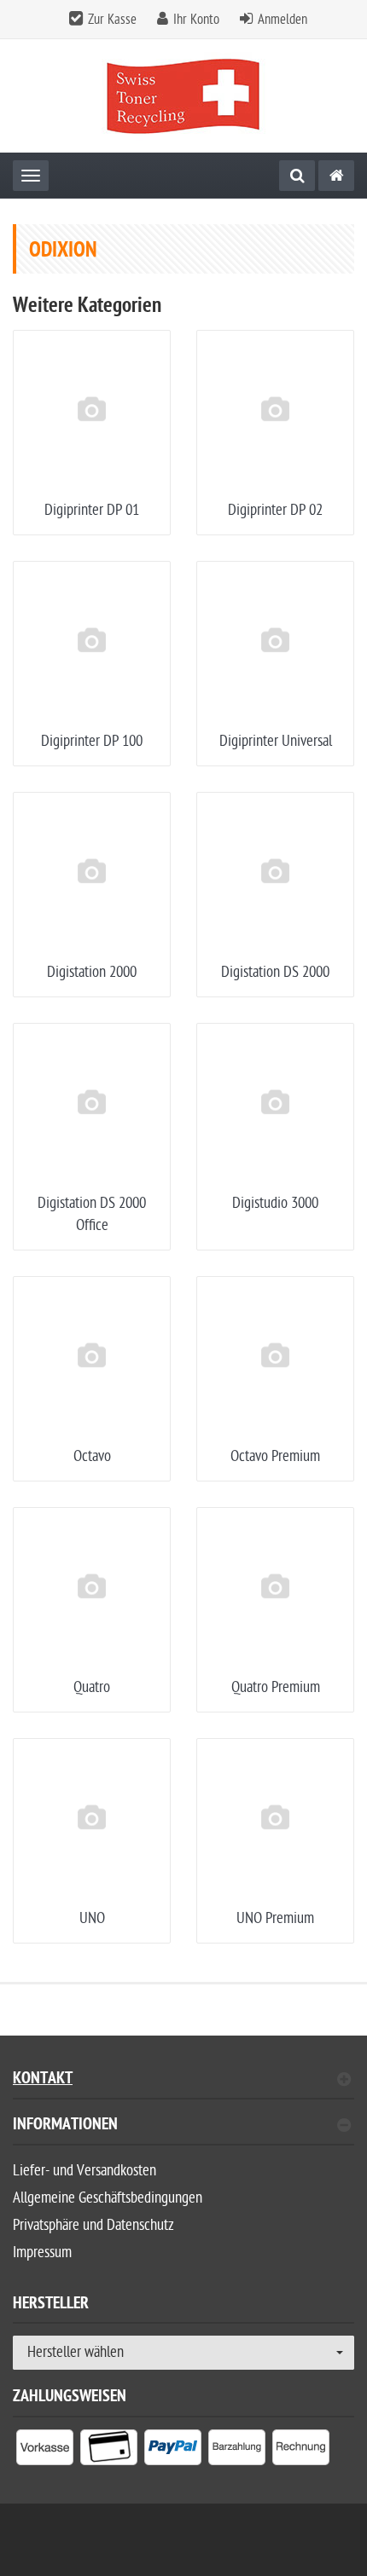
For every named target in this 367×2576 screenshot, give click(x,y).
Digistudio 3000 (275, 1203)
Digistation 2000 (92, 972)
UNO (92, 1918)
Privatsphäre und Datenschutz (93, 2225)
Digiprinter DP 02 (275, 510)
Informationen (65, 2126)
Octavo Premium (275, 1456)
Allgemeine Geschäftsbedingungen (108, 2198)
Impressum (42, 2253)
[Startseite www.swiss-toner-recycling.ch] (184, 96)
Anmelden (283, 20)
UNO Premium (275, 1918)
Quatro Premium (276, 1687)
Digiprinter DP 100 (92, 741)
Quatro (92, 1687)
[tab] (183, 2131)
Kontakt (43, 2080)
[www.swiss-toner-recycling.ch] (336, 176)
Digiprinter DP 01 (92, 510)
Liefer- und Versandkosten (84, 2171)
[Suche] (297, 176)
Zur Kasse (112, 20)
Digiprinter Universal (276, 741)
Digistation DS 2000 (275, 972)
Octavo (92, 1456)
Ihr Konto (196, 20)
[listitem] (45, 2451)
